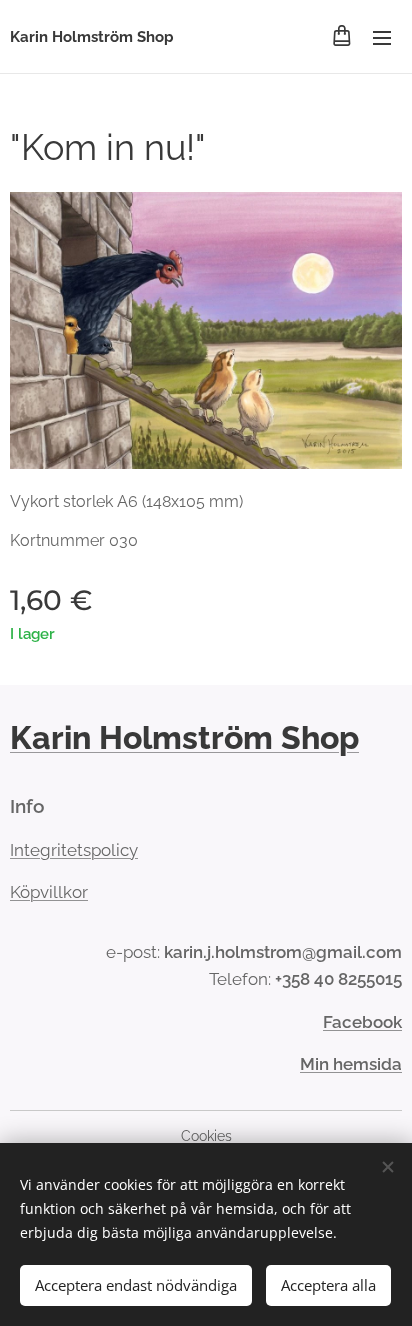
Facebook (362, 1022)
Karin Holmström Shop (184, 737)
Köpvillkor (49, 892)
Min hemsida (351, 1064)
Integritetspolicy (74, 850)
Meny (382, 37)
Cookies (206, 1136)
